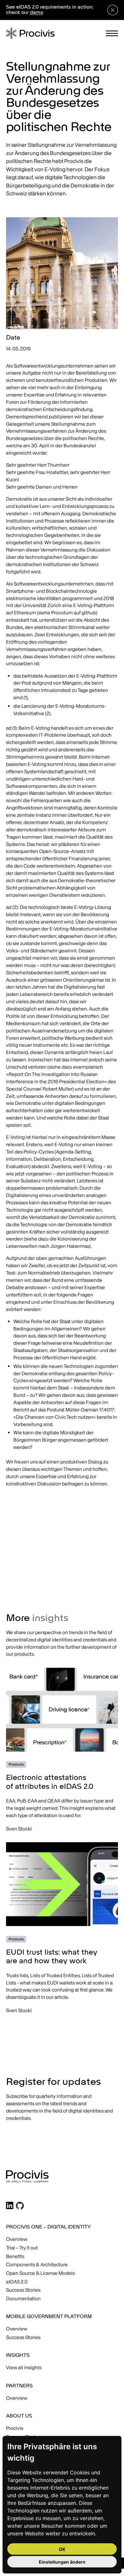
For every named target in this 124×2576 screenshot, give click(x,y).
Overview (17, 2239)
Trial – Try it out (22, 2248)
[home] (30, 33)
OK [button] (62, 2549)
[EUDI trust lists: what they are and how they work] (62, 1928)
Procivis (15, 2428)
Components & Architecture (37, 2265)
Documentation (23, 2299)
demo (37, 13)
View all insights (24, 2367)
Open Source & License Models (40, 2273)
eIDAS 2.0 (17, 2282)
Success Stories (23, 2290)
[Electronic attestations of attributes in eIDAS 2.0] (62, 1750)
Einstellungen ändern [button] (62, 2562)
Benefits (15, 2256)
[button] (112, 34)
